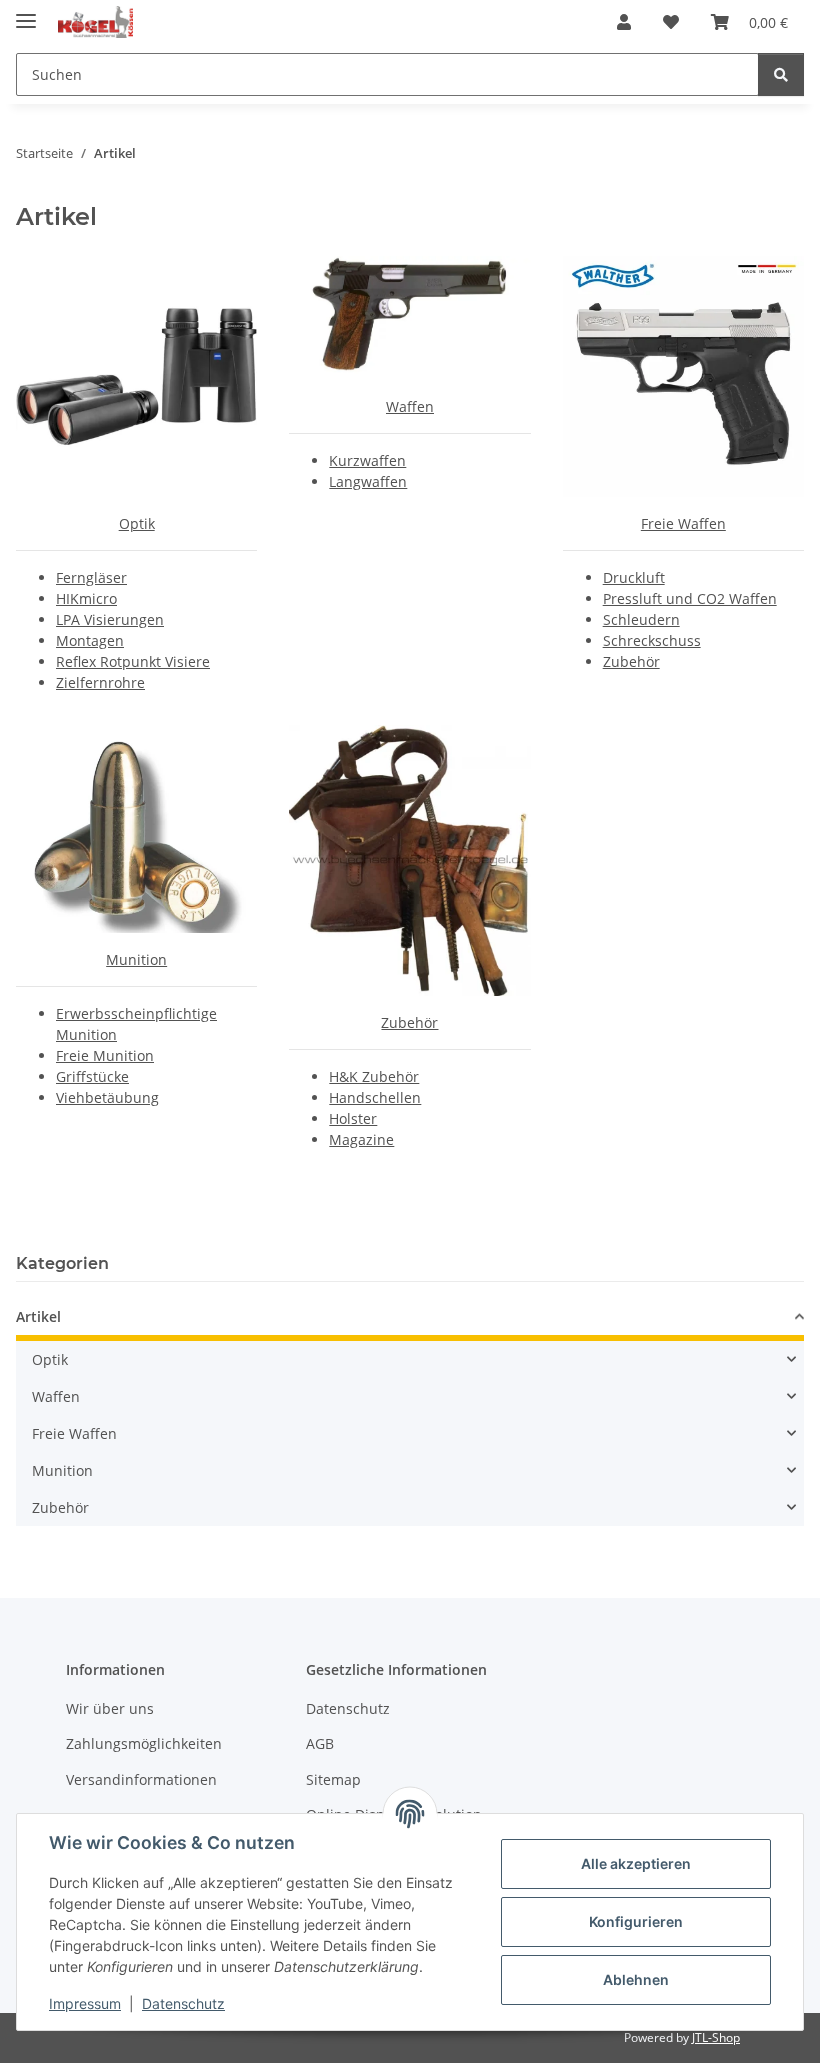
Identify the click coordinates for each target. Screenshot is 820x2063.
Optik (137, 523)
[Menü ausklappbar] (26, 12)
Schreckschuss (652, 640)
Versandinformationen (141, 1779)
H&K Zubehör (374, 1076)
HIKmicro (86, 598)
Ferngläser (91, 577)
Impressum (85, 2003)
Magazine (361, 1139)
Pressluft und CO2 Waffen (690, 598)
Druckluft (634, 577)
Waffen (410, 406)
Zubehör (631, 661)
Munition (136, 959)
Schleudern (641, 619)
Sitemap (333, 1779)
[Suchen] (781, 74)
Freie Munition (105, 1055)
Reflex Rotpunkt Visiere (133, 661)
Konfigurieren (636, 1921)
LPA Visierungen (110, 619)
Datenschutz (183, 2003)
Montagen (90, 640)
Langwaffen (368, 481)
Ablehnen (636, 1979)
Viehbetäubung (107, 1097)
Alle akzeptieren (636, 1863)
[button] (624, 22)
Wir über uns (110, 1708)
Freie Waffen (683, 523)
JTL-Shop (716, 2037)
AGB (320, 1743)
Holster (353, 1118)
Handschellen (375, 1097)
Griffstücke (92, 1076)
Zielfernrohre (100, 682)
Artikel (38, 1316)
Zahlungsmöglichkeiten (144, 1743)
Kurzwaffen (367, 460)
